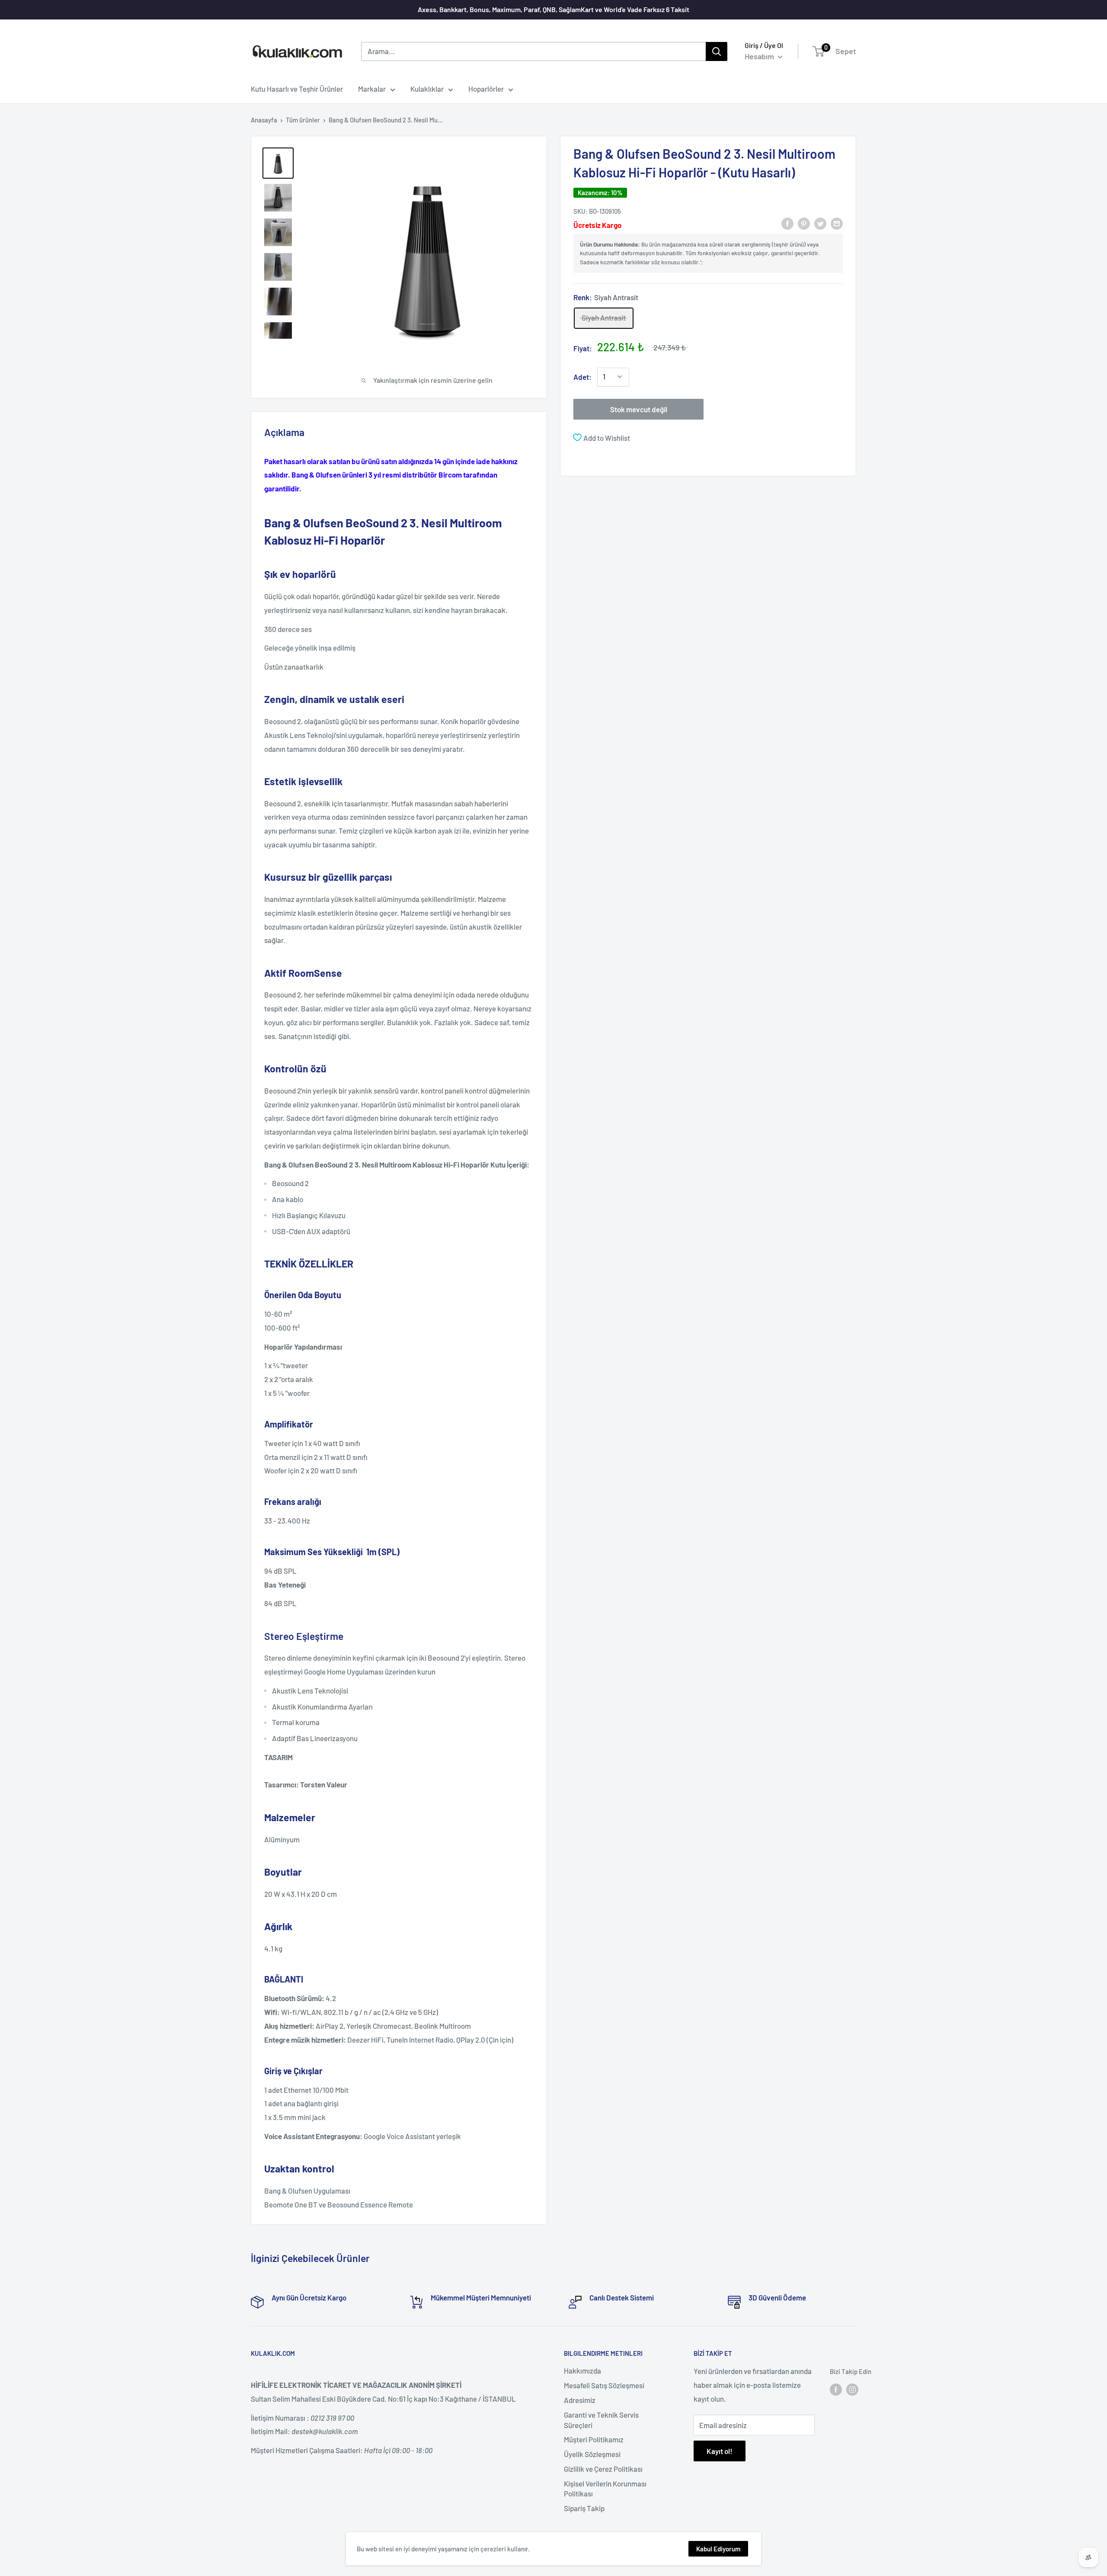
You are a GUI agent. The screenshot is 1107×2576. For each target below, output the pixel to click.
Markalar (372, 89)
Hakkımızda (582, 2371)
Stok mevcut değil (639, 409)
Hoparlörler (486, 89)
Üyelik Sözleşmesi (592, 2454)
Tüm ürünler (303, 120)
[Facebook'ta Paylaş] (787, 223)
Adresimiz (580, 2400)
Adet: (582, 376)
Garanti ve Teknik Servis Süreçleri (601, 2420)
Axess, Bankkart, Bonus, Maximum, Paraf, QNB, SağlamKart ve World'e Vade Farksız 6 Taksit (553, 9)
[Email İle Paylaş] (837, 223)
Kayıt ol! (720, 2451)
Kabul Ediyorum (718, 2549)
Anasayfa (264, 120)
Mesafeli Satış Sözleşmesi (604, 2385)
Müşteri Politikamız (594, 2439)
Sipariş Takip (584, 2508)
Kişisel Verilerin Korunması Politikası (605, 2489)
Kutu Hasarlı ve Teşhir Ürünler (297, 89)
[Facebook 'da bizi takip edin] (836, 2389)
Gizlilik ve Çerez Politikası (603, 2469)
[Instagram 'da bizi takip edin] (852, 2389)
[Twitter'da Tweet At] (820, 223)
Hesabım (760, 56)
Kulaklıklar (427, 89)
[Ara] (717, 51)
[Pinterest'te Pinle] (804, 223)
